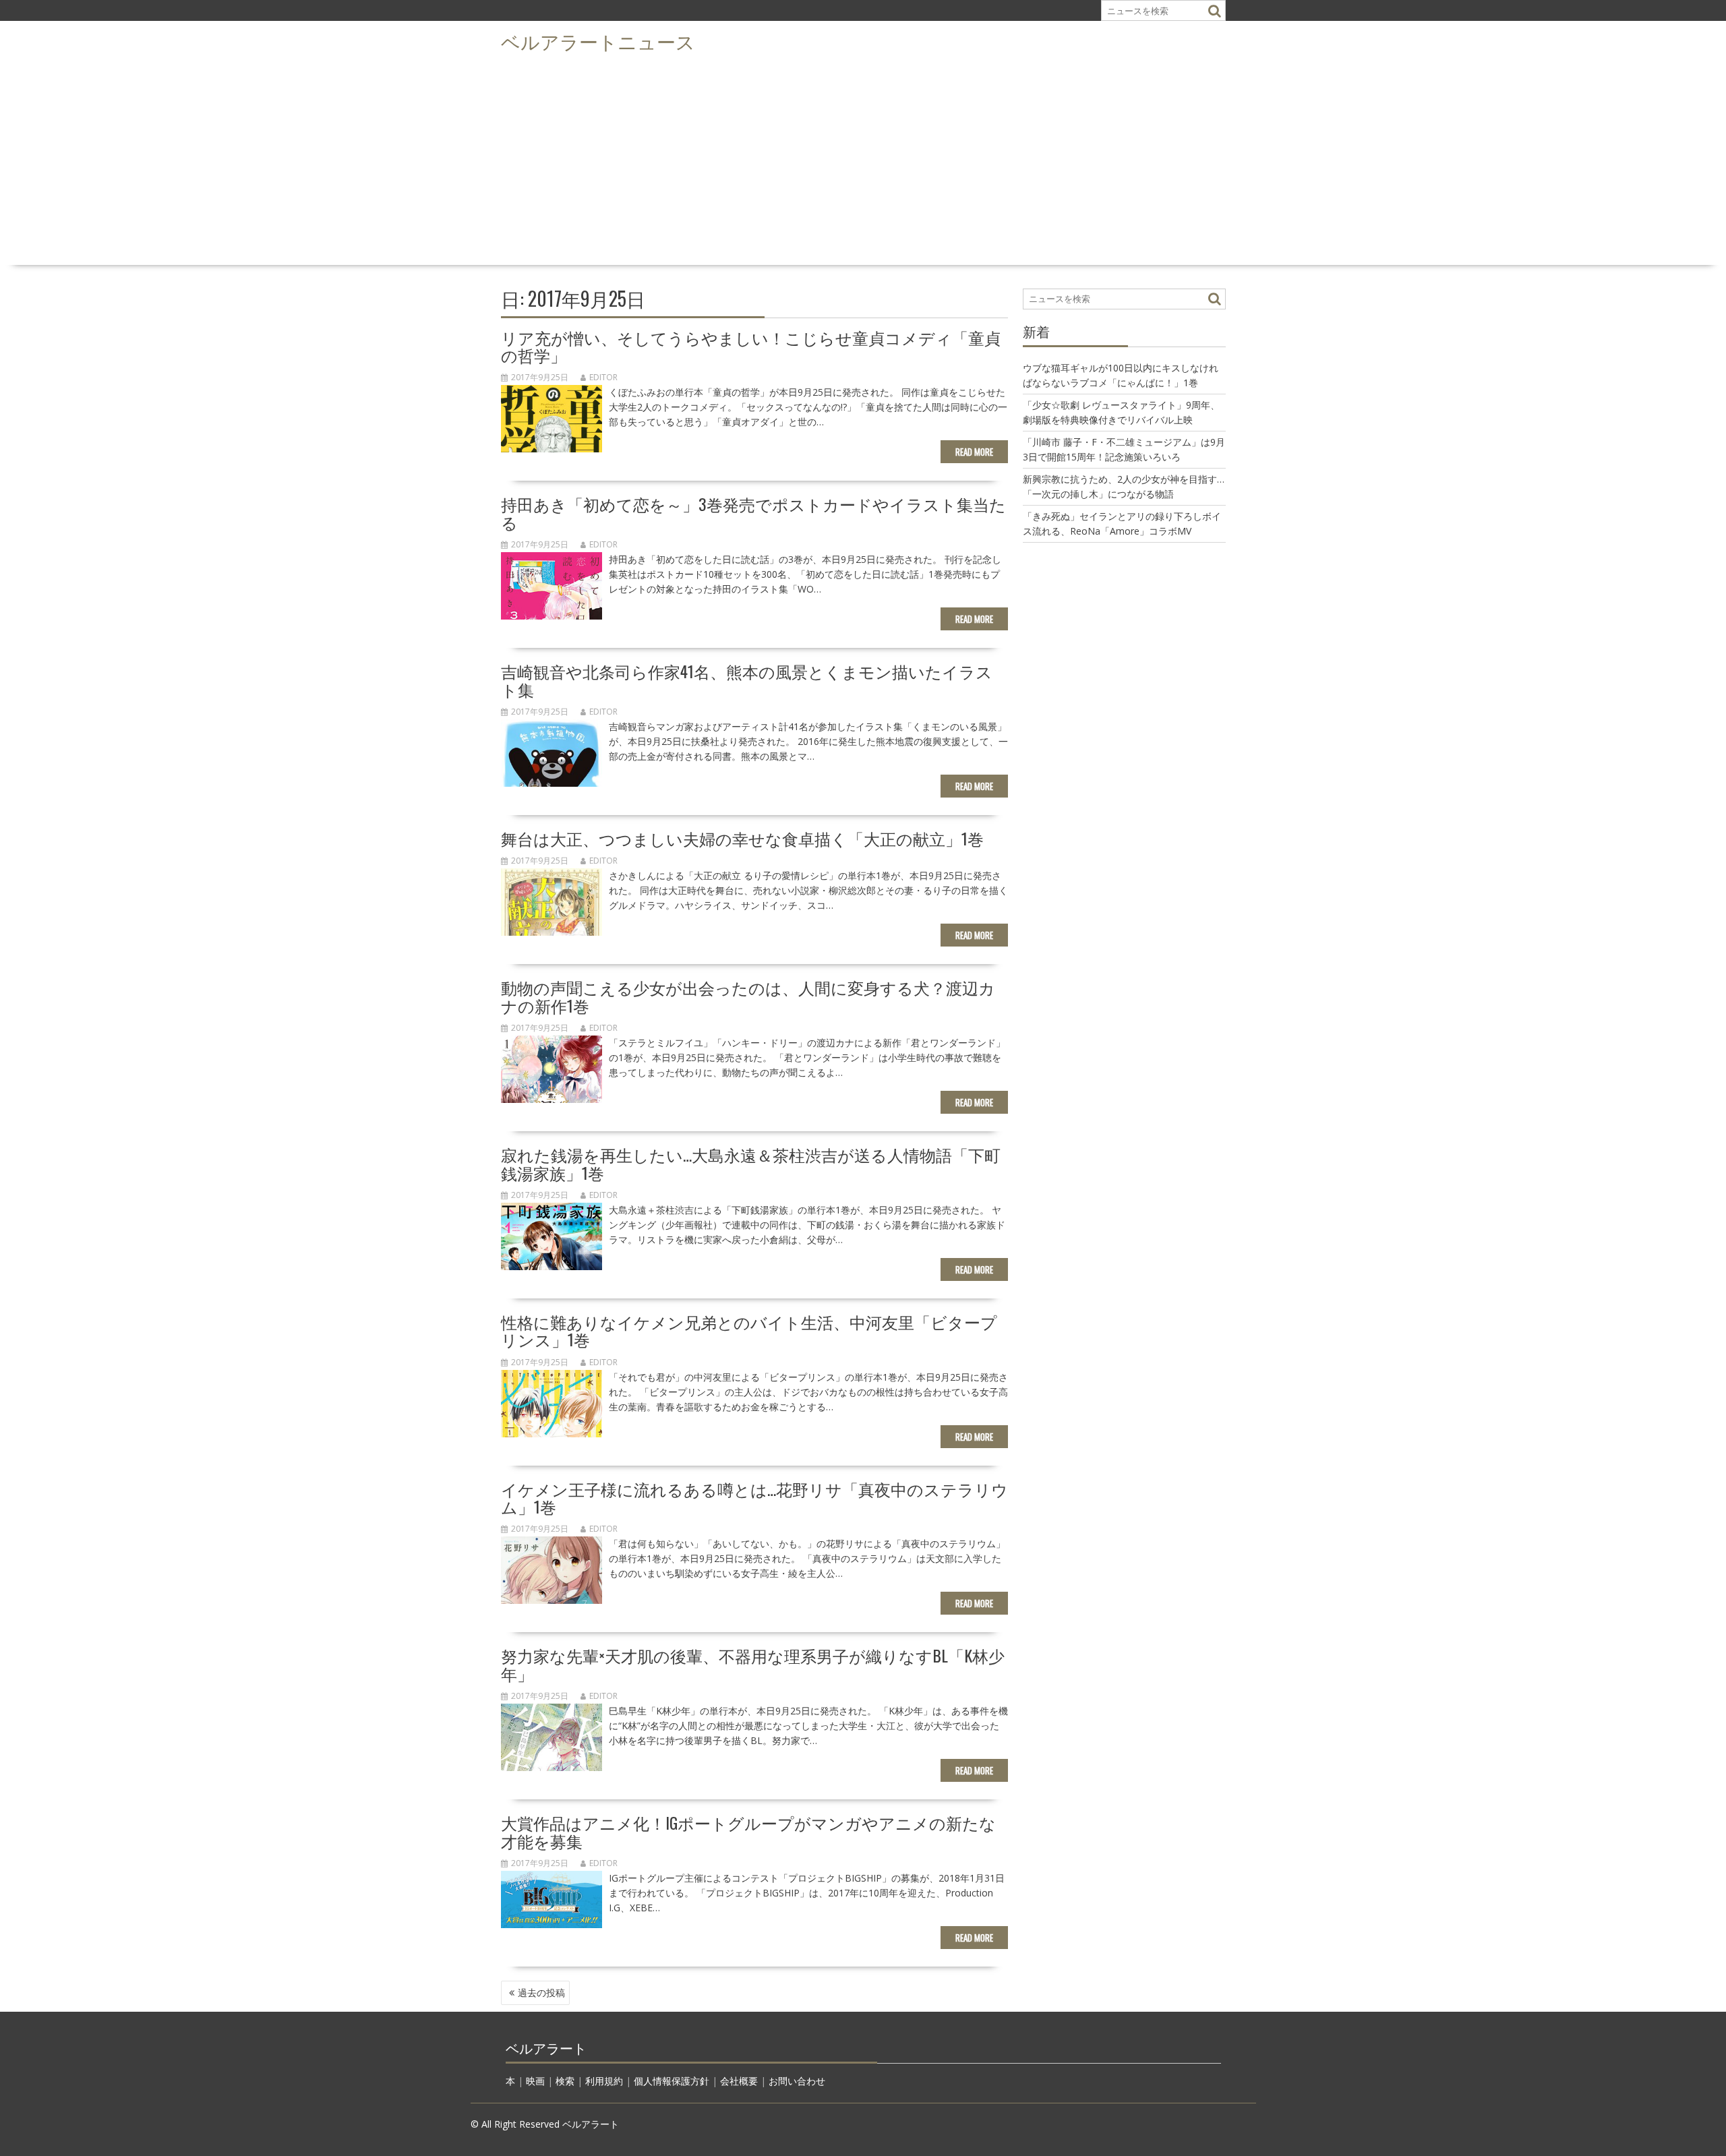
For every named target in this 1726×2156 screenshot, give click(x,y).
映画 (535, 2081)
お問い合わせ (797, 2081)
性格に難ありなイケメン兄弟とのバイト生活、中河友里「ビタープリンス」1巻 (749, 1330)
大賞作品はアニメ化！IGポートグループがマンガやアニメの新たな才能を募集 (748, 1831)
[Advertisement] (863, 159)
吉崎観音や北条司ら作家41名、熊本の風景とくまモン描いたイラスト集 (747, 680)
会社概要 (739, 2081)
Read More (974, 452)
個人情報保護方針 (672, 2081)
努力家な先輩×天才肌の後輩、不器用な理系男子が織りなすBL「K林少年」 (753, 1664)
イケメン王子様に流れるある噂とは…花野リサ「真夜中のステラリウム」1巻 (754, 1497)
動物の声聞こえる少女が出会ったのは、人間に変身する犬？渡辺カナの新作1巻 (748, 996)
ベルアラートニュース (598, 41)
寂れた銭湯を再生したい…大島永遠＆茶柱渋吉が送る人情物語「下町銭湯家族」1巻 (751, 1163)
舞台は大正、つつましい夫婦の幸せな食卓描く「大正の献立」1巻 (742, 838)
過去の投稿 (541, 1993)
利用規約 (604, 2081)
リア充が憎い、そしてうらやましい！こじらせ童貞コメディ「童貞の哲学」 (751, 346)
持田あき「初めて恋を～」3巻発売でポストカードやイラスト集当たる (753, 512)
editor (603, 377)
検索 (565, 2081)
